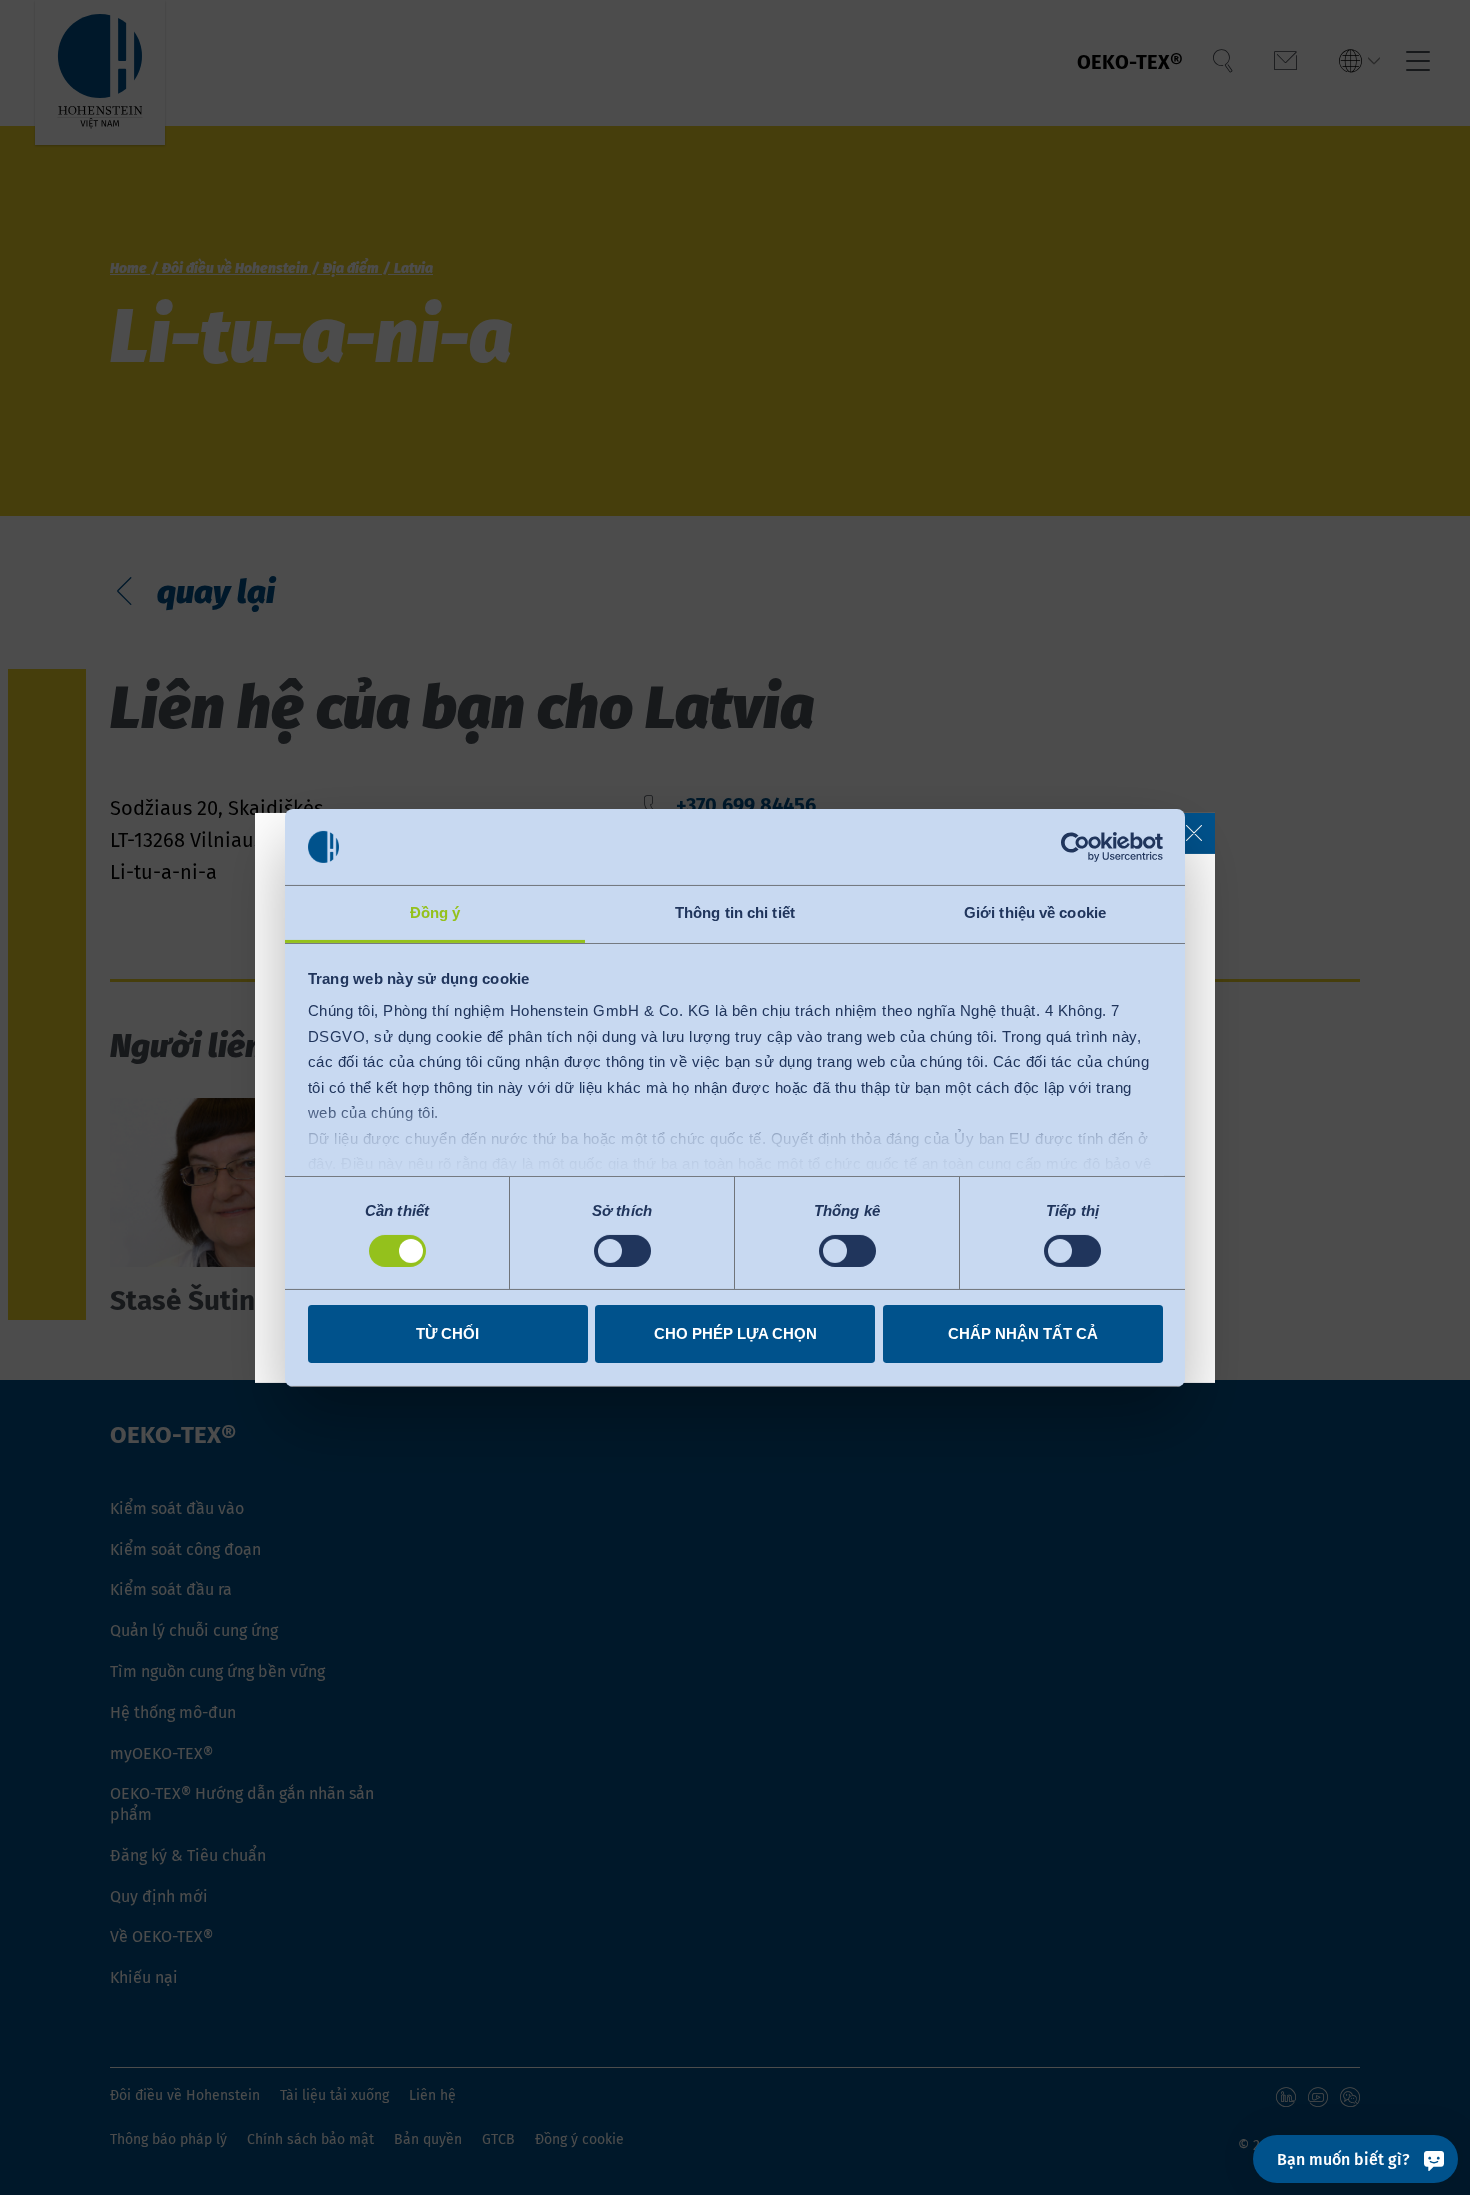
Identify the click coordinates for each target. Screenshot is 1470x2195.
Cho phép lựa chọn (735, 1333)
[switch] (622, 1251)
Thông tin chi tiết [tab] (735, 912)
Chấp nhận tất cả (1023, 1333)
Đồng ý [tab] (435, 912)
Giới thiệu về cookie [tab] (1035, 912)
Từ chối (447, 1333)
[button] (1194, 833)
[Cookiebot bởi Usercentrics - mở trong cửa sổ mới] (1075, 847)
